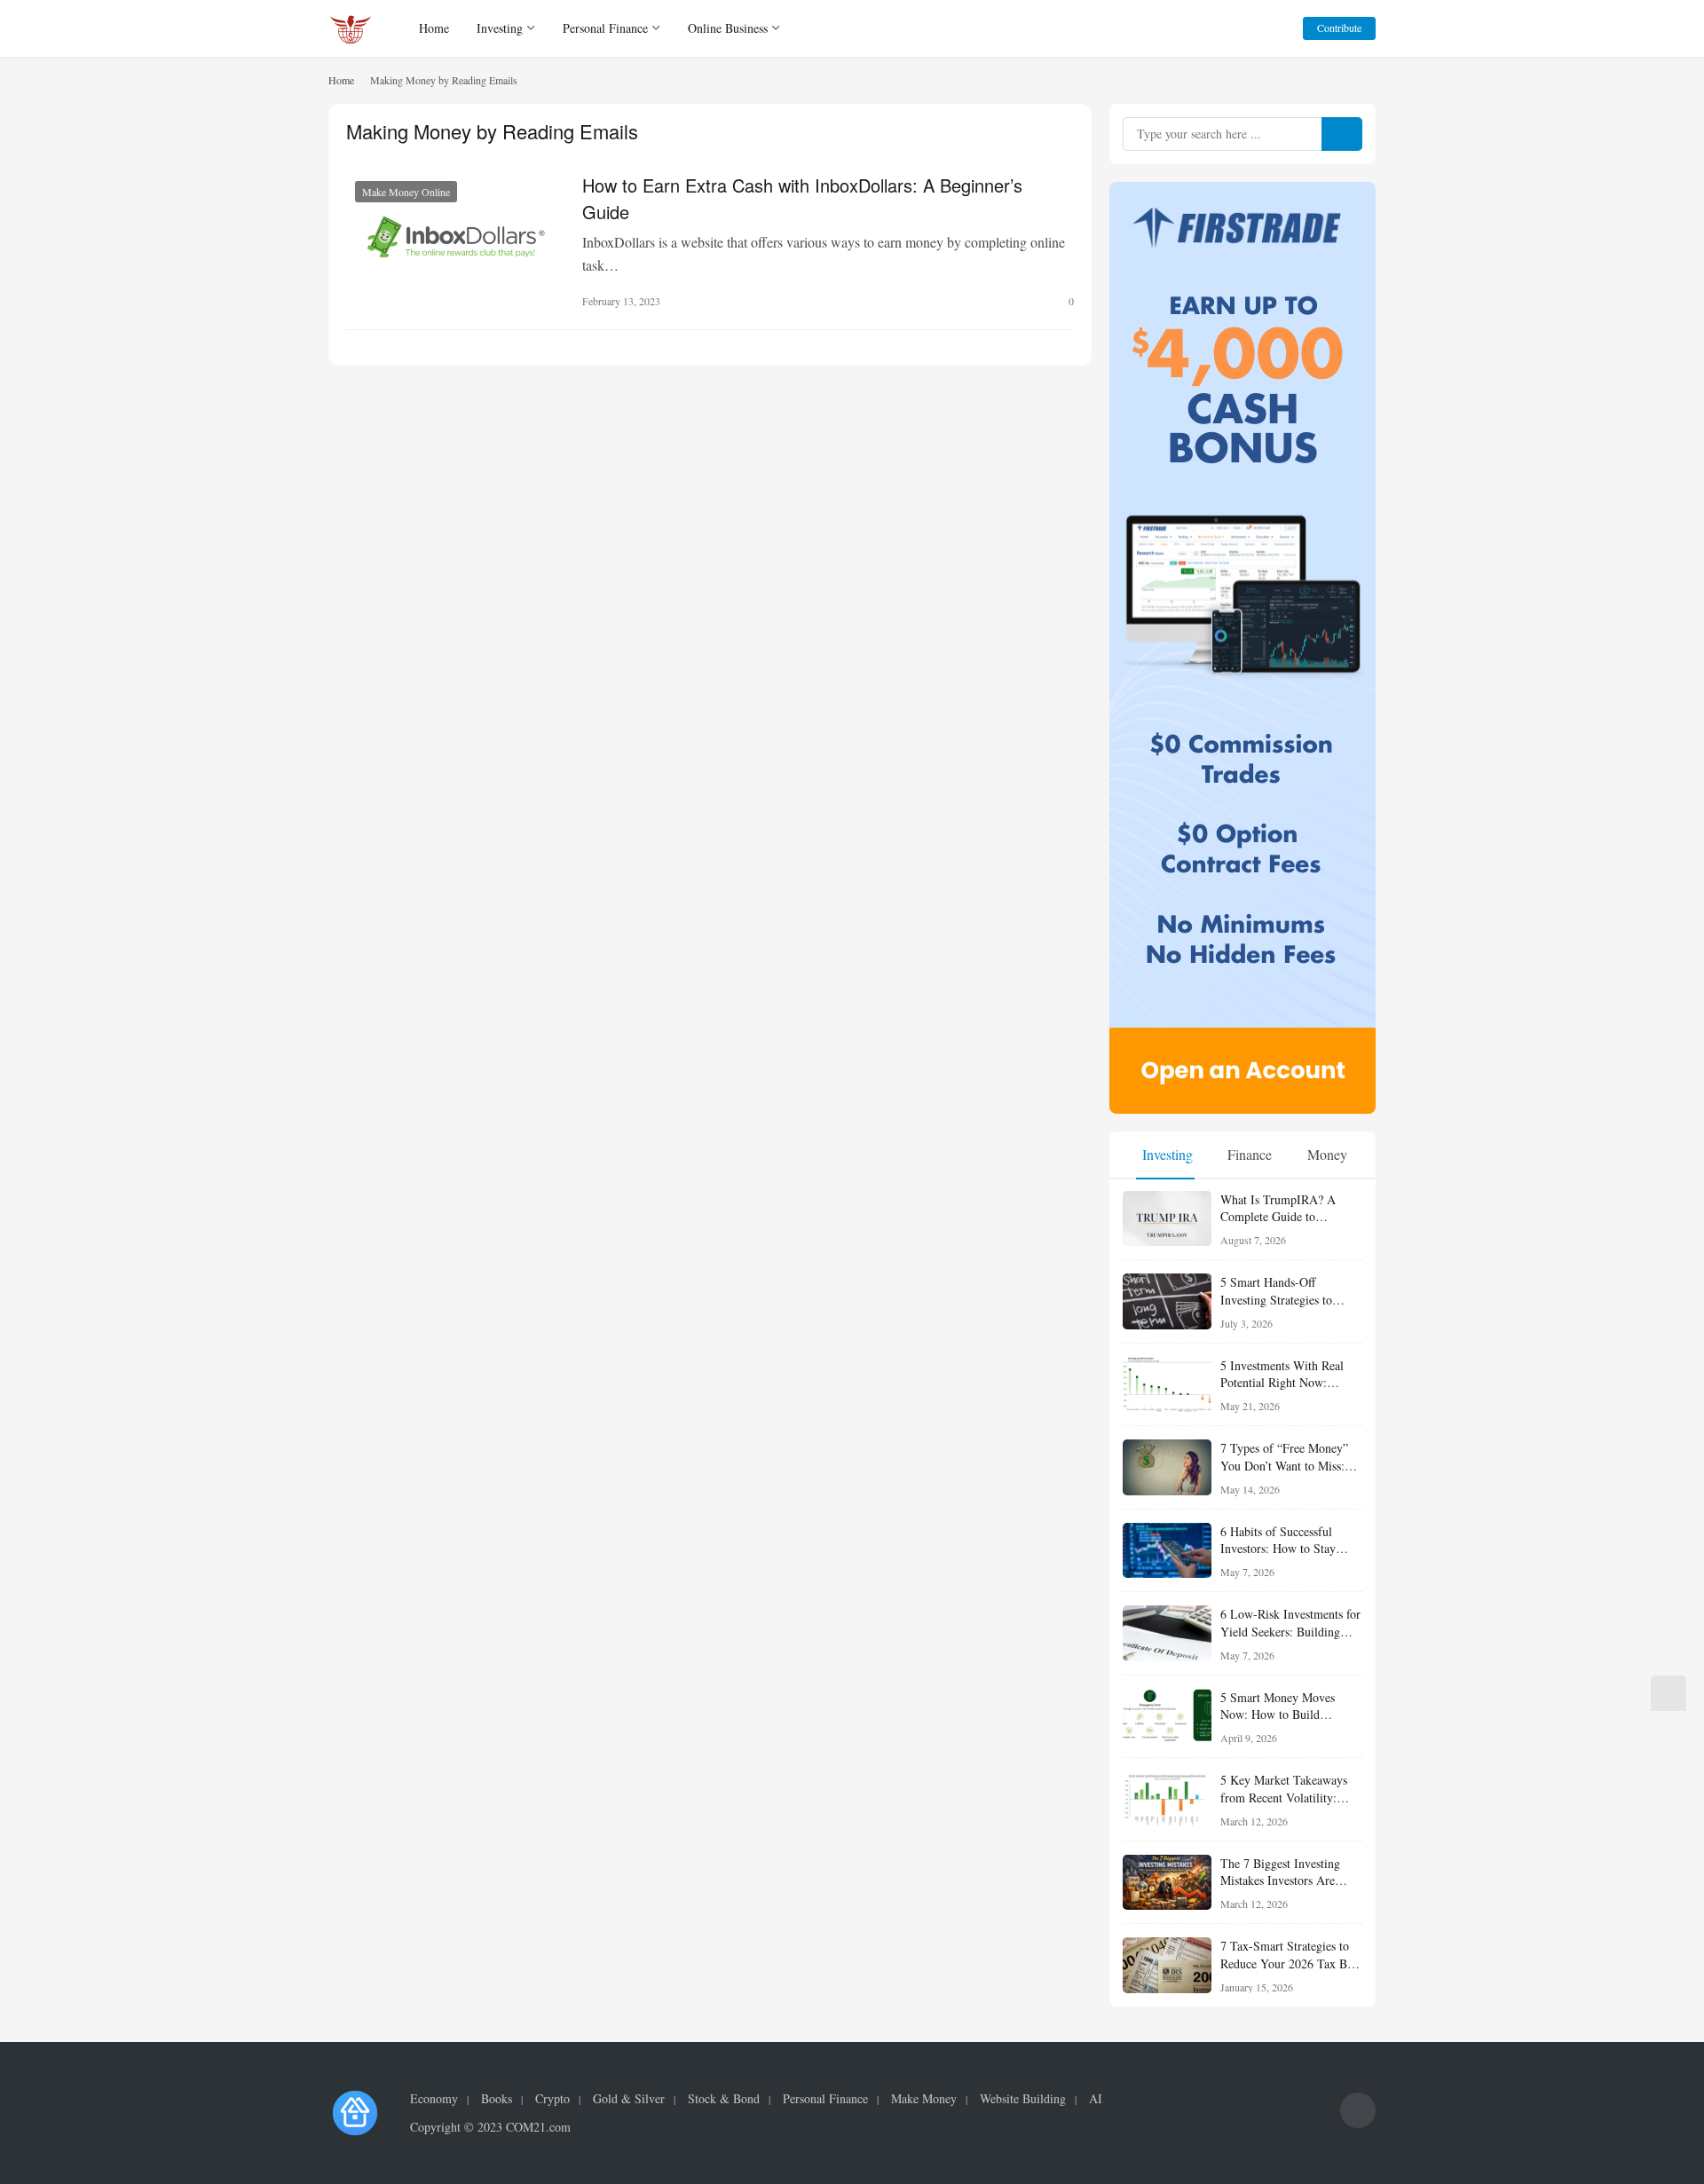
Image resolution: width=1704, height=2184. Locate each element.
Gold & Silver (629, 2099)
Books (497, 2099)
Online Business (728, 28)
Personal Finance (605, 28)
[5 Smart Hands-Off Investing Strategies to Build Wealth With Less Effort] (1167, 1301)
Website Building (1023, 2099)
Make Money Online (406, 192)
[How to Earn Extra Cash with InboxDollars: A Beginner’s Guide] (455, 240)
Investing (500, 28)
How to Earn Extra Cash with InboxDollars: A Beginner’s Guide (802, 197)
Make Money (924, 2099)
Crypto (552, 2099)
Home (434, 28)
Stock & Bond (724, 2099)
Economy (434, 2099)
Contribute (1339, 28)
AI (1096, 2099)
